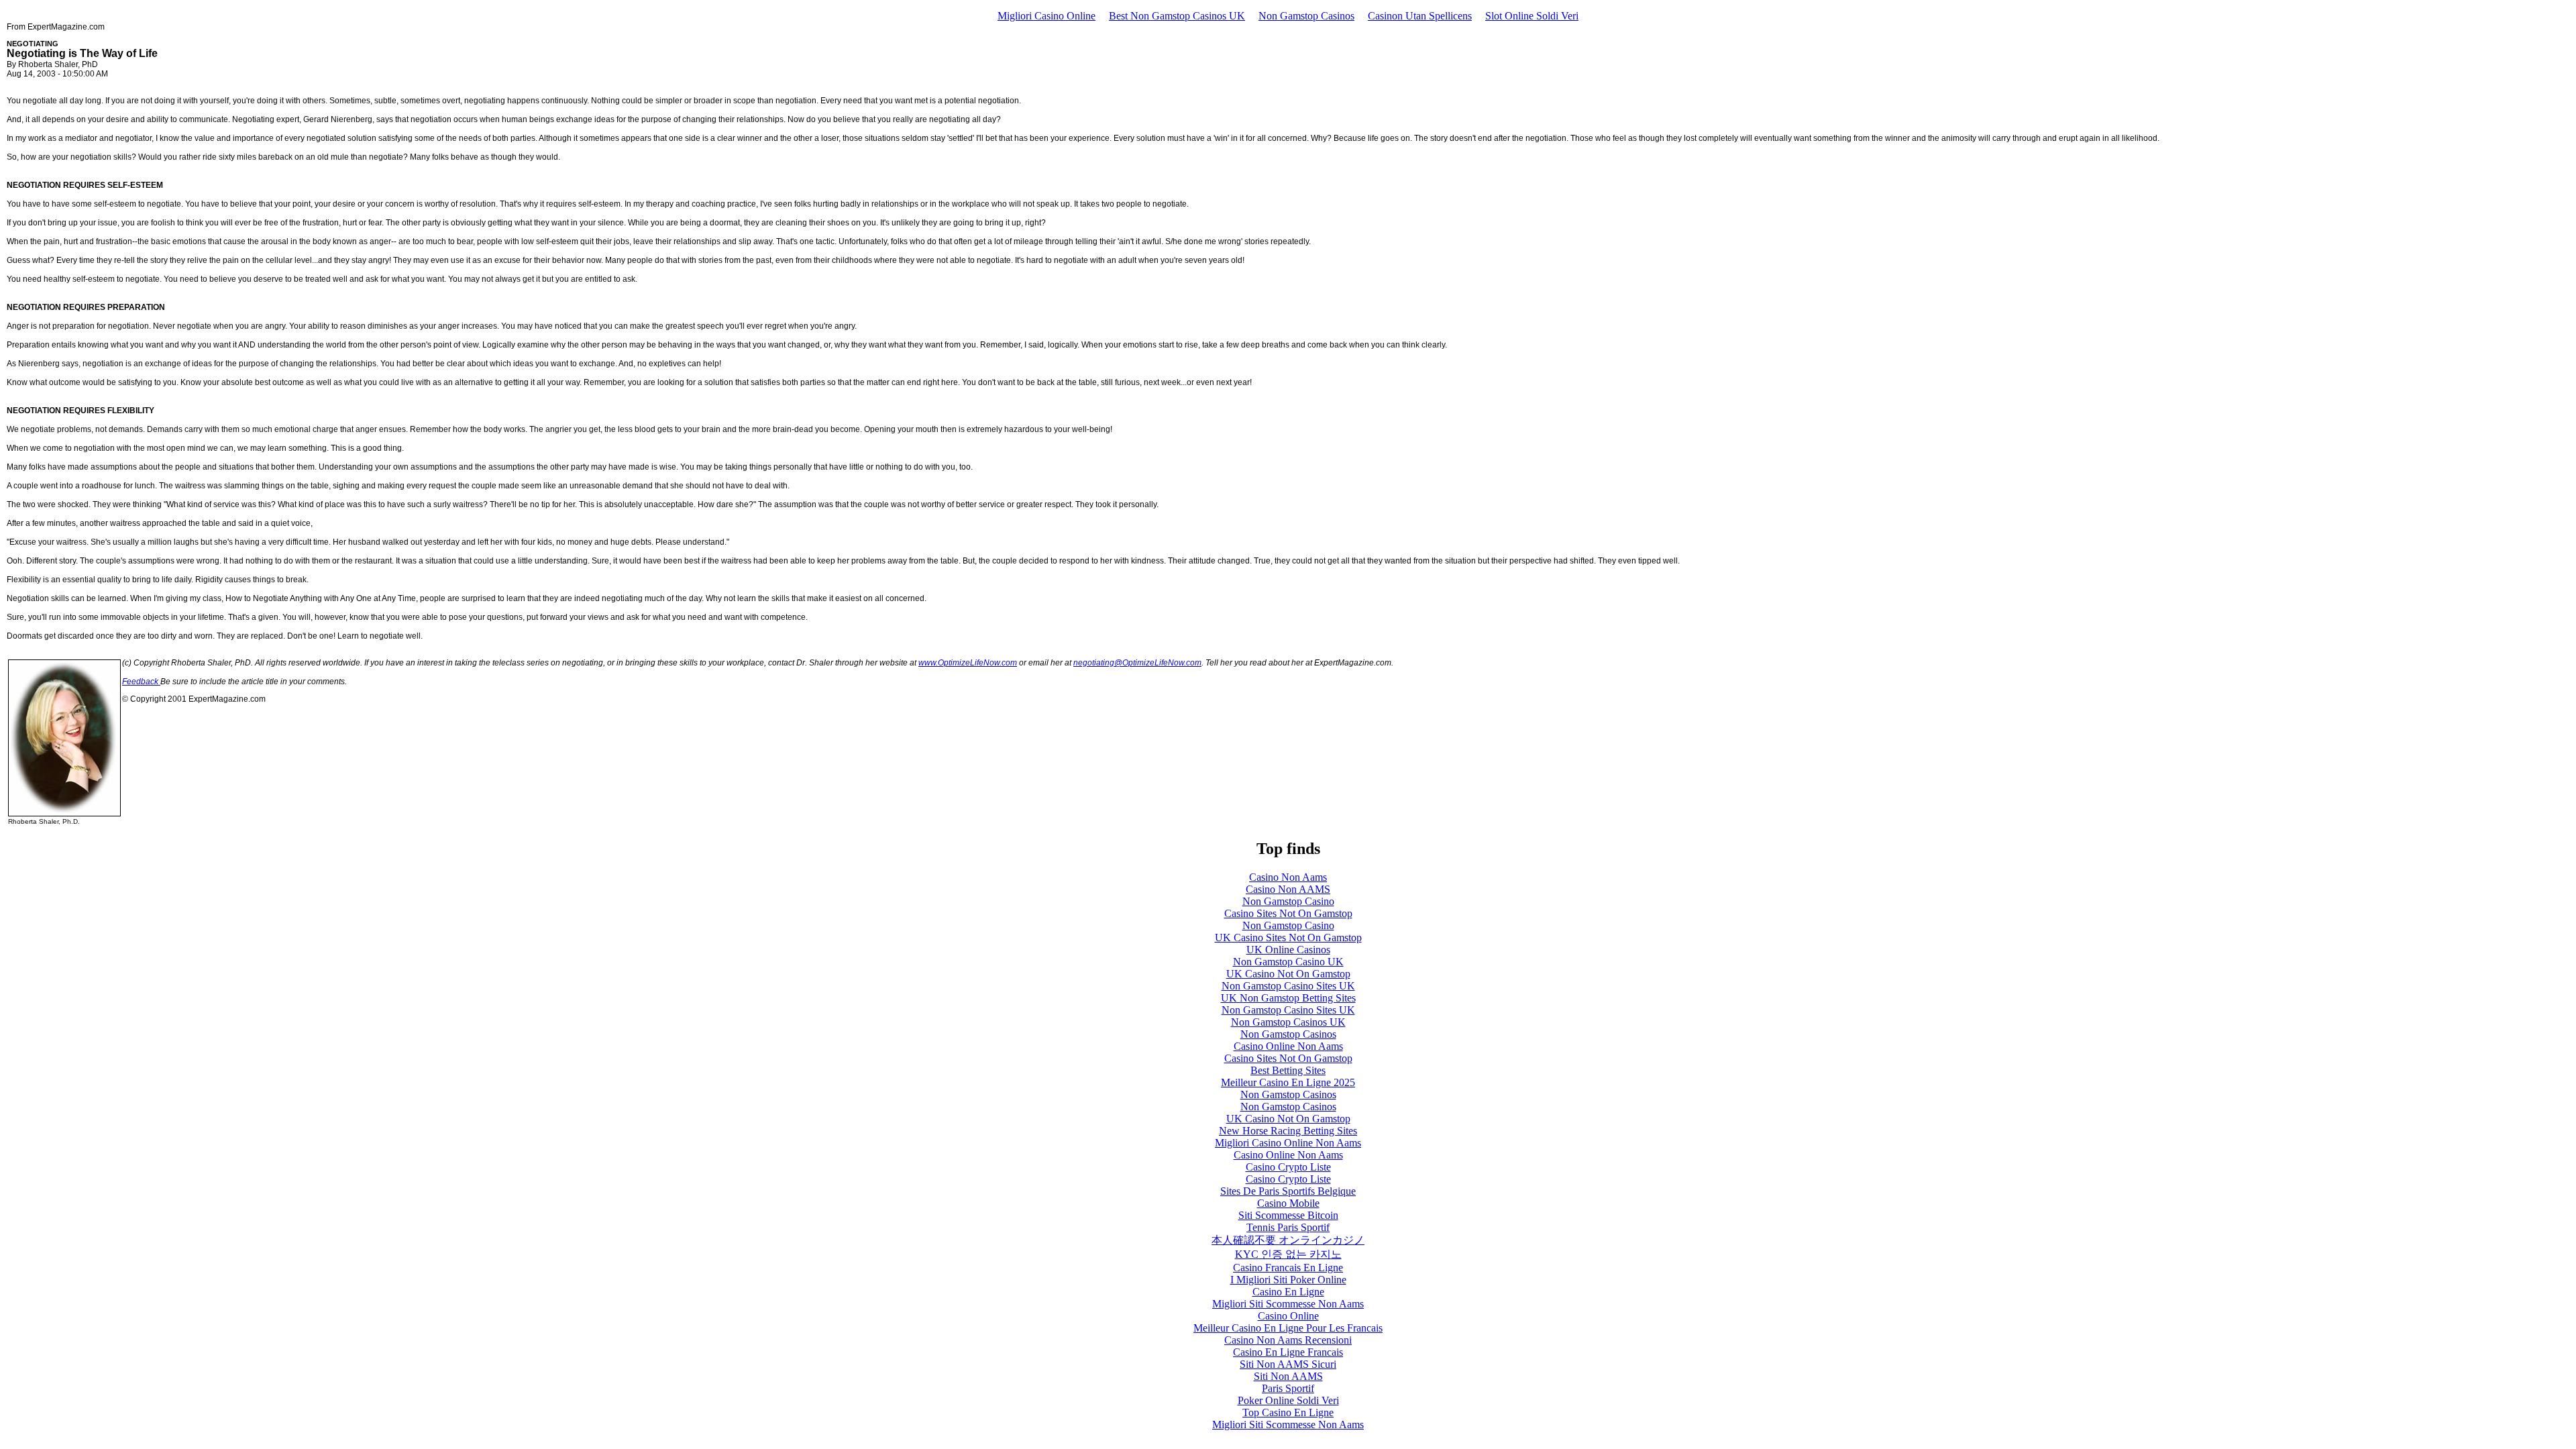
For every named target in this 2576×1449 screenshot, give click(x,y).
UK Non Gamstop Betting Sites (1288, 998)
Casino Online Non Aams (1288, 1046)
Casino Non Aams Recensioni (1288, 1340)
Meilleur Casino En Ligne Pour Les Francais (1288, 1328)
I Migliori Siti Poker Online (1288, 1280)
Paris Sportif (1288, 1388)
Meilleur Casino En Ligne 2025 (1288, 1082)
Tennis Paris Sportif (1288, 1227)
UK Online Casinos (1288, 950)
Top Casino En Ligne (1288, 1412)
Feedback (141, 682)
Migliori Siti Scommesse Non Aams (1288, 1304)
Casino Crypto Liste (1288, 1167)
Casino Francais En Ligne (1288, 1268)
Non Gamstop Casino (1288, 901)
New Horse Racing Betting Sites (1288, 1131)
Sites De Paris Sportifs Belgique (1288, 1191)
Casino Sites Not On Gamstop (1288, 913)
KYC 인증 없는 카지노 (1288, 1254)
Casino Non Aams (1288, 877)
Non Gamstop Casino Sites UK (1288, 986)
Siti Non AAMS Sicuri (1288, 1364)
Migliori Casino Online (1046, 16)
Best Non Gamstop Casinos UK (1177, 16)
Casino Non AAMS (1288, 889)
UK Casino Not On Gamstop (1288, 974)
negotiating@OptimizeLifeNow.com (1137, 663)
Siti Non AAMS (1288, 1376)
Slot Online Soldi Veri (1532, 16)
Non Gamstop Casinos (1306, 16)
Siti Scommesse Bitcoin (1288, 1215)
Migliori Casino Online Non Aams (1288, 1143)
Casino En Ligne (1288, 1292)
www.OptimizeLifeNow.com (968, 663)
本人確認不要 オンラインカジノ (1288, 1240)
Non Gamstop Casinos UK (1288, 1022)
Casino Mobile (1288, 1203)
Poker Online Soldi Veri (1288, 1400)
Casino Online (1288, 1316)
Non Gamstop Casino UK (1288, 962)
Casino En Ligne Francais (1288, 1352)
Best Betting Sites (1288, 1070)
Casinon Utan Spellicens (1420, 16)
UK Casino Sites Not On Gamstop (1288, 937)
